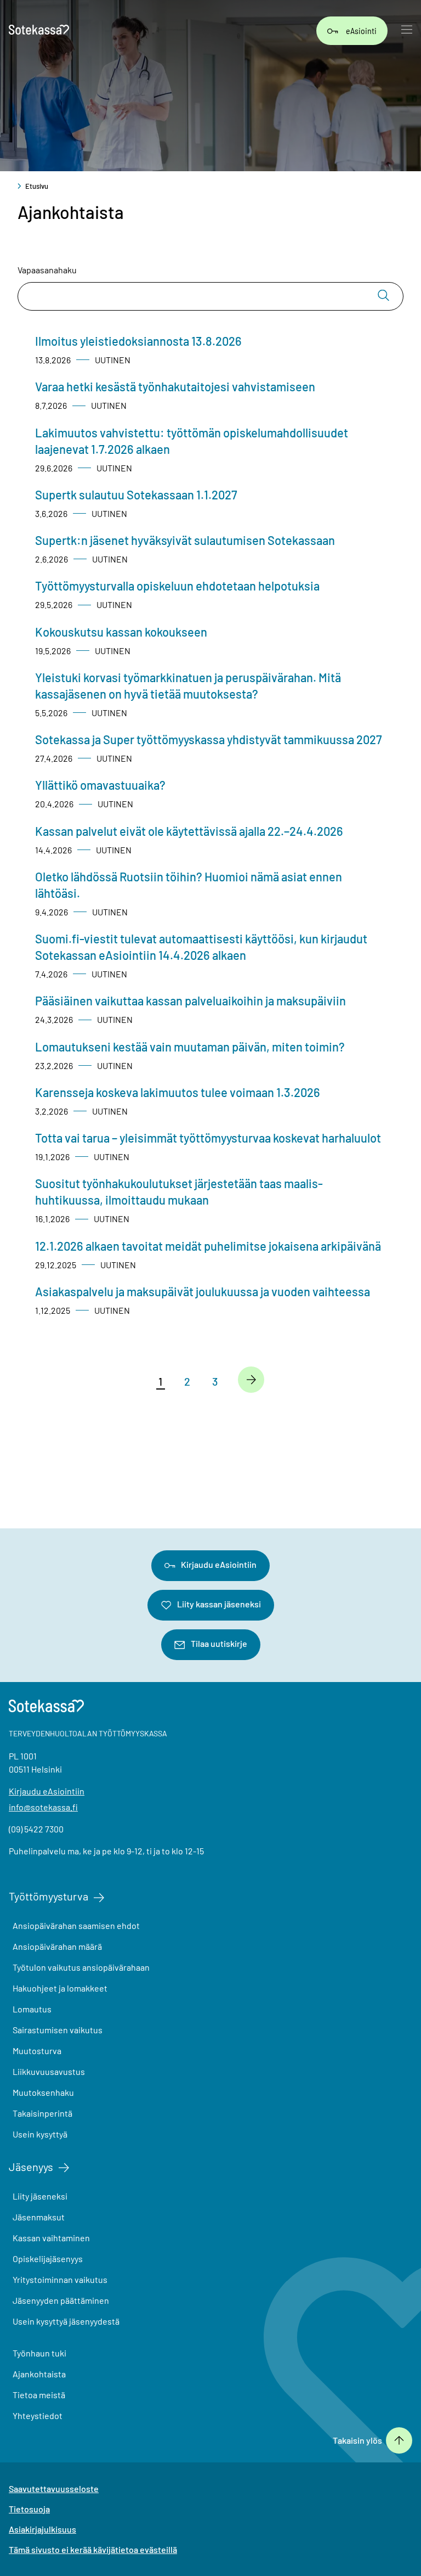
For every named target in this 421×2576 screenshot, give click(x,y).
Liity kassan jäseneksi (219, 1604)
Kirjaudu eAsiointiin (219, 1564)
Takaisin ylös (357, 2440)
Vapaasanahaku (47, 270)
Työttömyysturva (49, 1896)
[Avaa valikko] (407, 31)
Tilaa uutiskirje (219, 1643)
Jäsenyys (31, 2167)
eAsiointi (361, 30)
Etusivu (37, 186)
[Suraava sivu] (251, 1380)
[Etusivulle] (39, 31)
